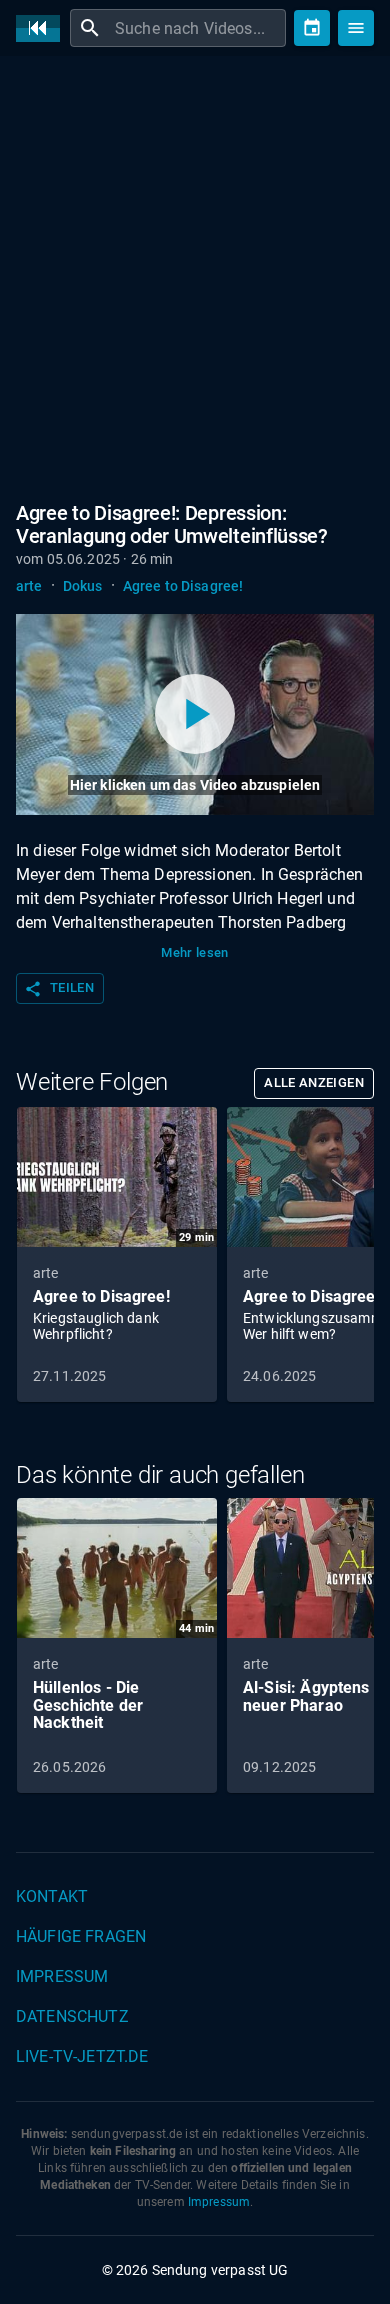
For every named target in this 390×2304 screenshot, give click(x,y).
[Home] (43, 28)
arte (29, 586)
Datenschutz (72, 2016)
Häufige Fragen (81, 1936)
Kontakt (52, 1896)
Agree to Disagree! (183, 586)
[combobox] (198, 28)
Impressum (62, 1976)
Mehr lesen (195, 952)
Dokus (83, 586)
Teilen (59, 989)
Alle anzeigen (314, 1082)
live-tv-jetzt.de (82, 2056)
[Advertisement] (195, 275)
